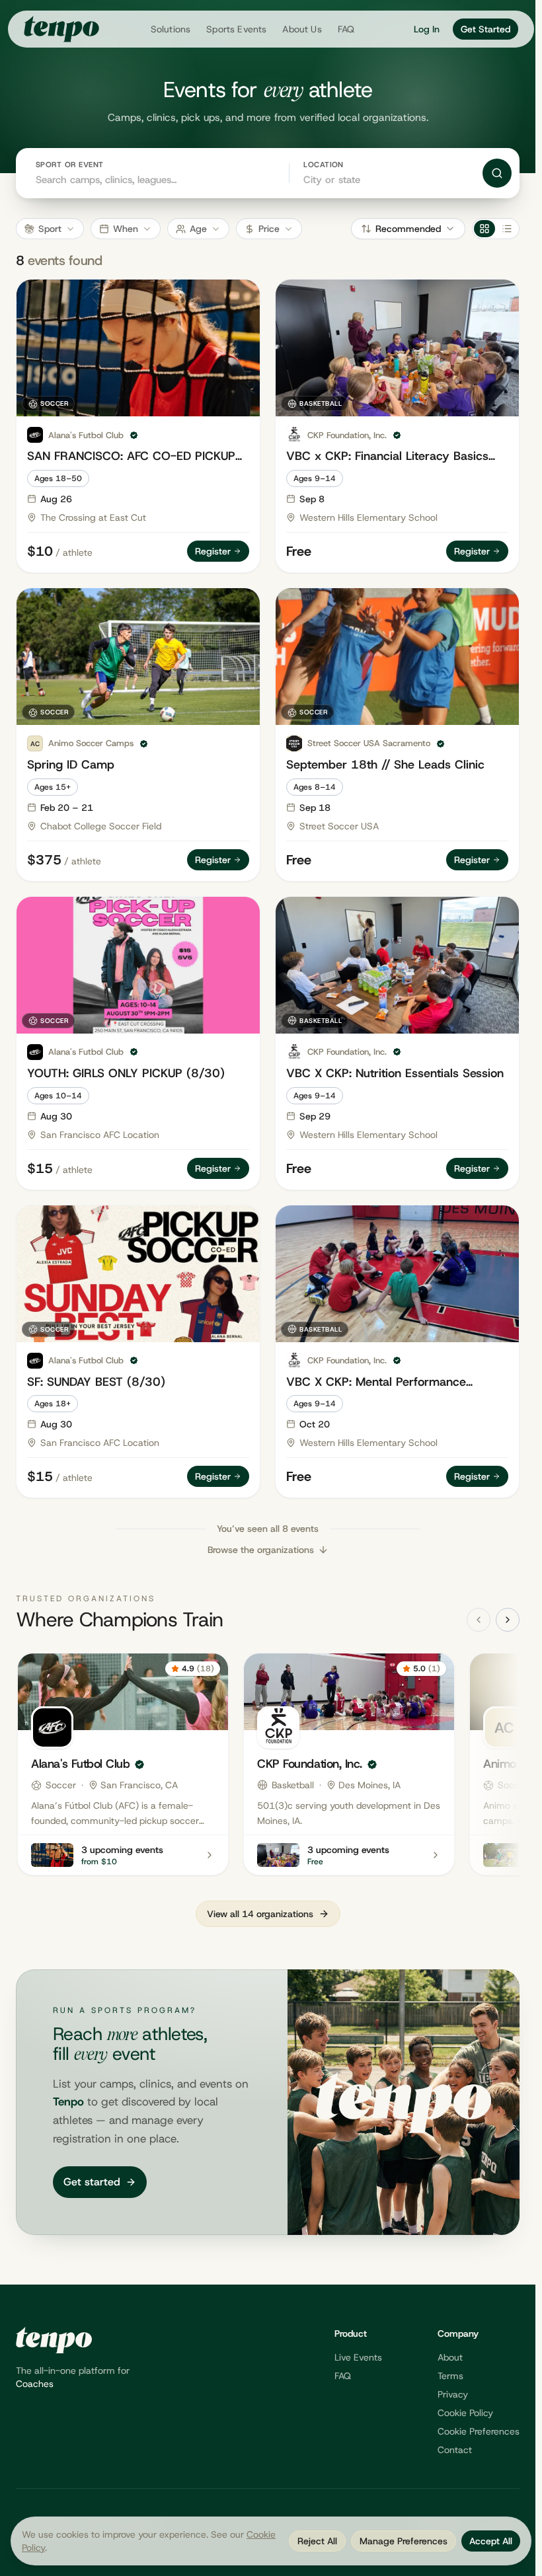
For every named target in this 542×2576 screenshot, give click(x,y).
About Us (302, 29)
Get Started (485, 29)
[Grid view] (484, 229)
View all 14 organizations (260, 1914)
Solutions (171, 29)
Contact (455, 2450)
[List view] (507, 229)
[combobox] (383, 179)
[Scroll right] (508, 1620)
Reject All (317, 2541)
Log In (427, 29)
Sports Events (236, 29)
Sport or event (69, 165)
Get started (92, 2182)
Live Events (358, 2357)
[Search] (497, 173)
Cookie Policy (465, 2413)
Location (324, 165)
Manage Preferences (404, 2541)
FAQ (346, 29)
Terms (450, 2376)
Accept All (491, 2541)
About (450, 2357)
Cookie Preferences (479, 2431)
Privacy (453, 2394)
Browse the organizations (261, 1550)
